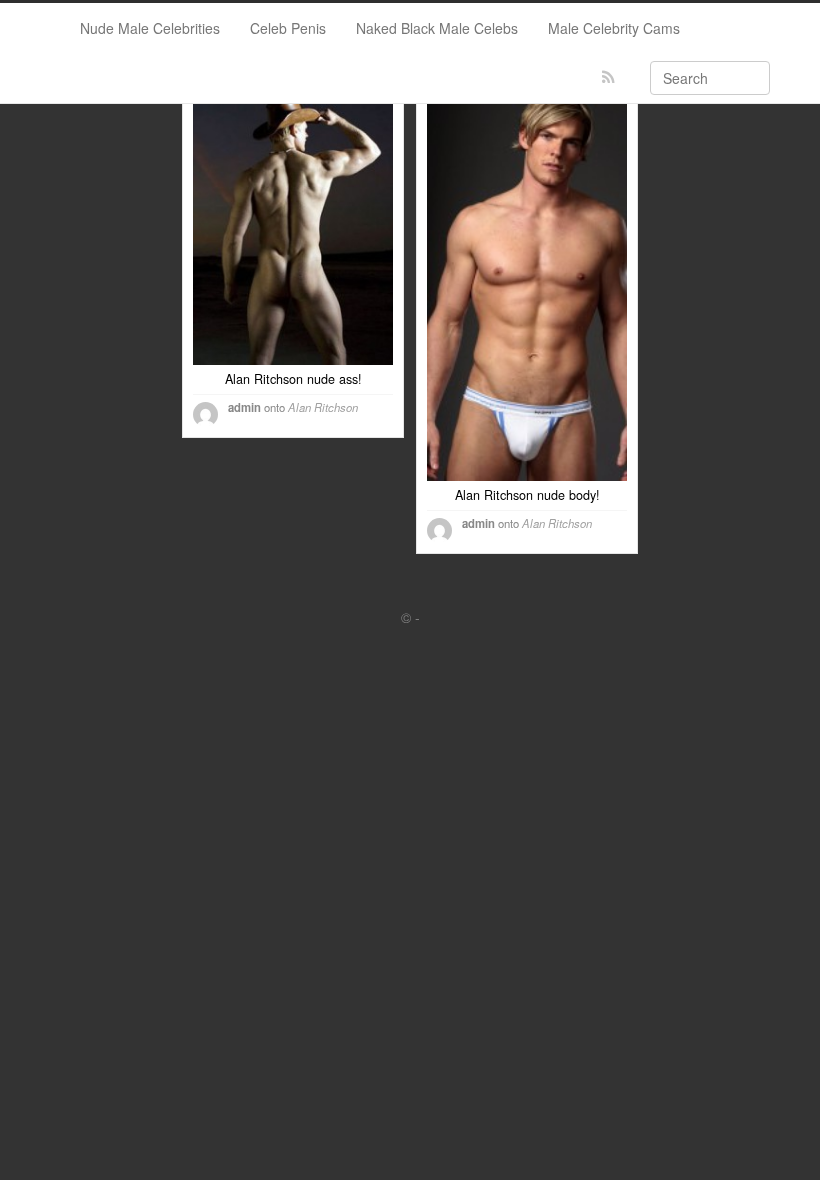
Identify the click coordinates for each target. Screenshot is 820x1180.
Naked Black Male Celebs (437, 28)
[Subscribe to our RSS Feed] (608, 77)
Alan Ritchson (323, 407)
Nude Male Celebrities (150, 28)
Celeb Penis (288, 28)
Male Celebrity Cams (614, 28)
